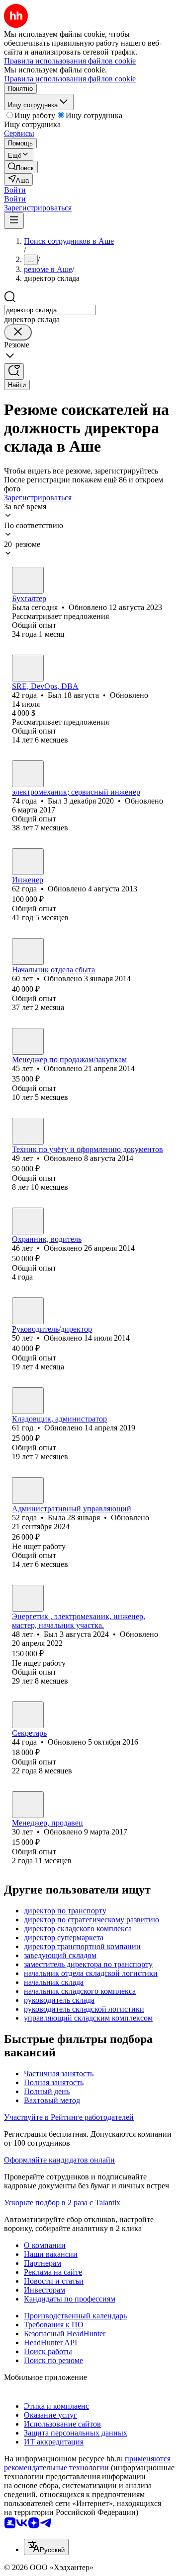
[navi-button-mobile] (14, 221)
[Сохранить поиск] (14, 372)
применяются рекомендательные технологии (87, 2463)
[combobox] (50, 310)
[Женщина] (28, 580)
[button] (15, 190)
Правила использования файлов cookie (70, 79)
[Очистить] (18, 332)
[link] (21, 167)
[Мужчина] (28, 668)
